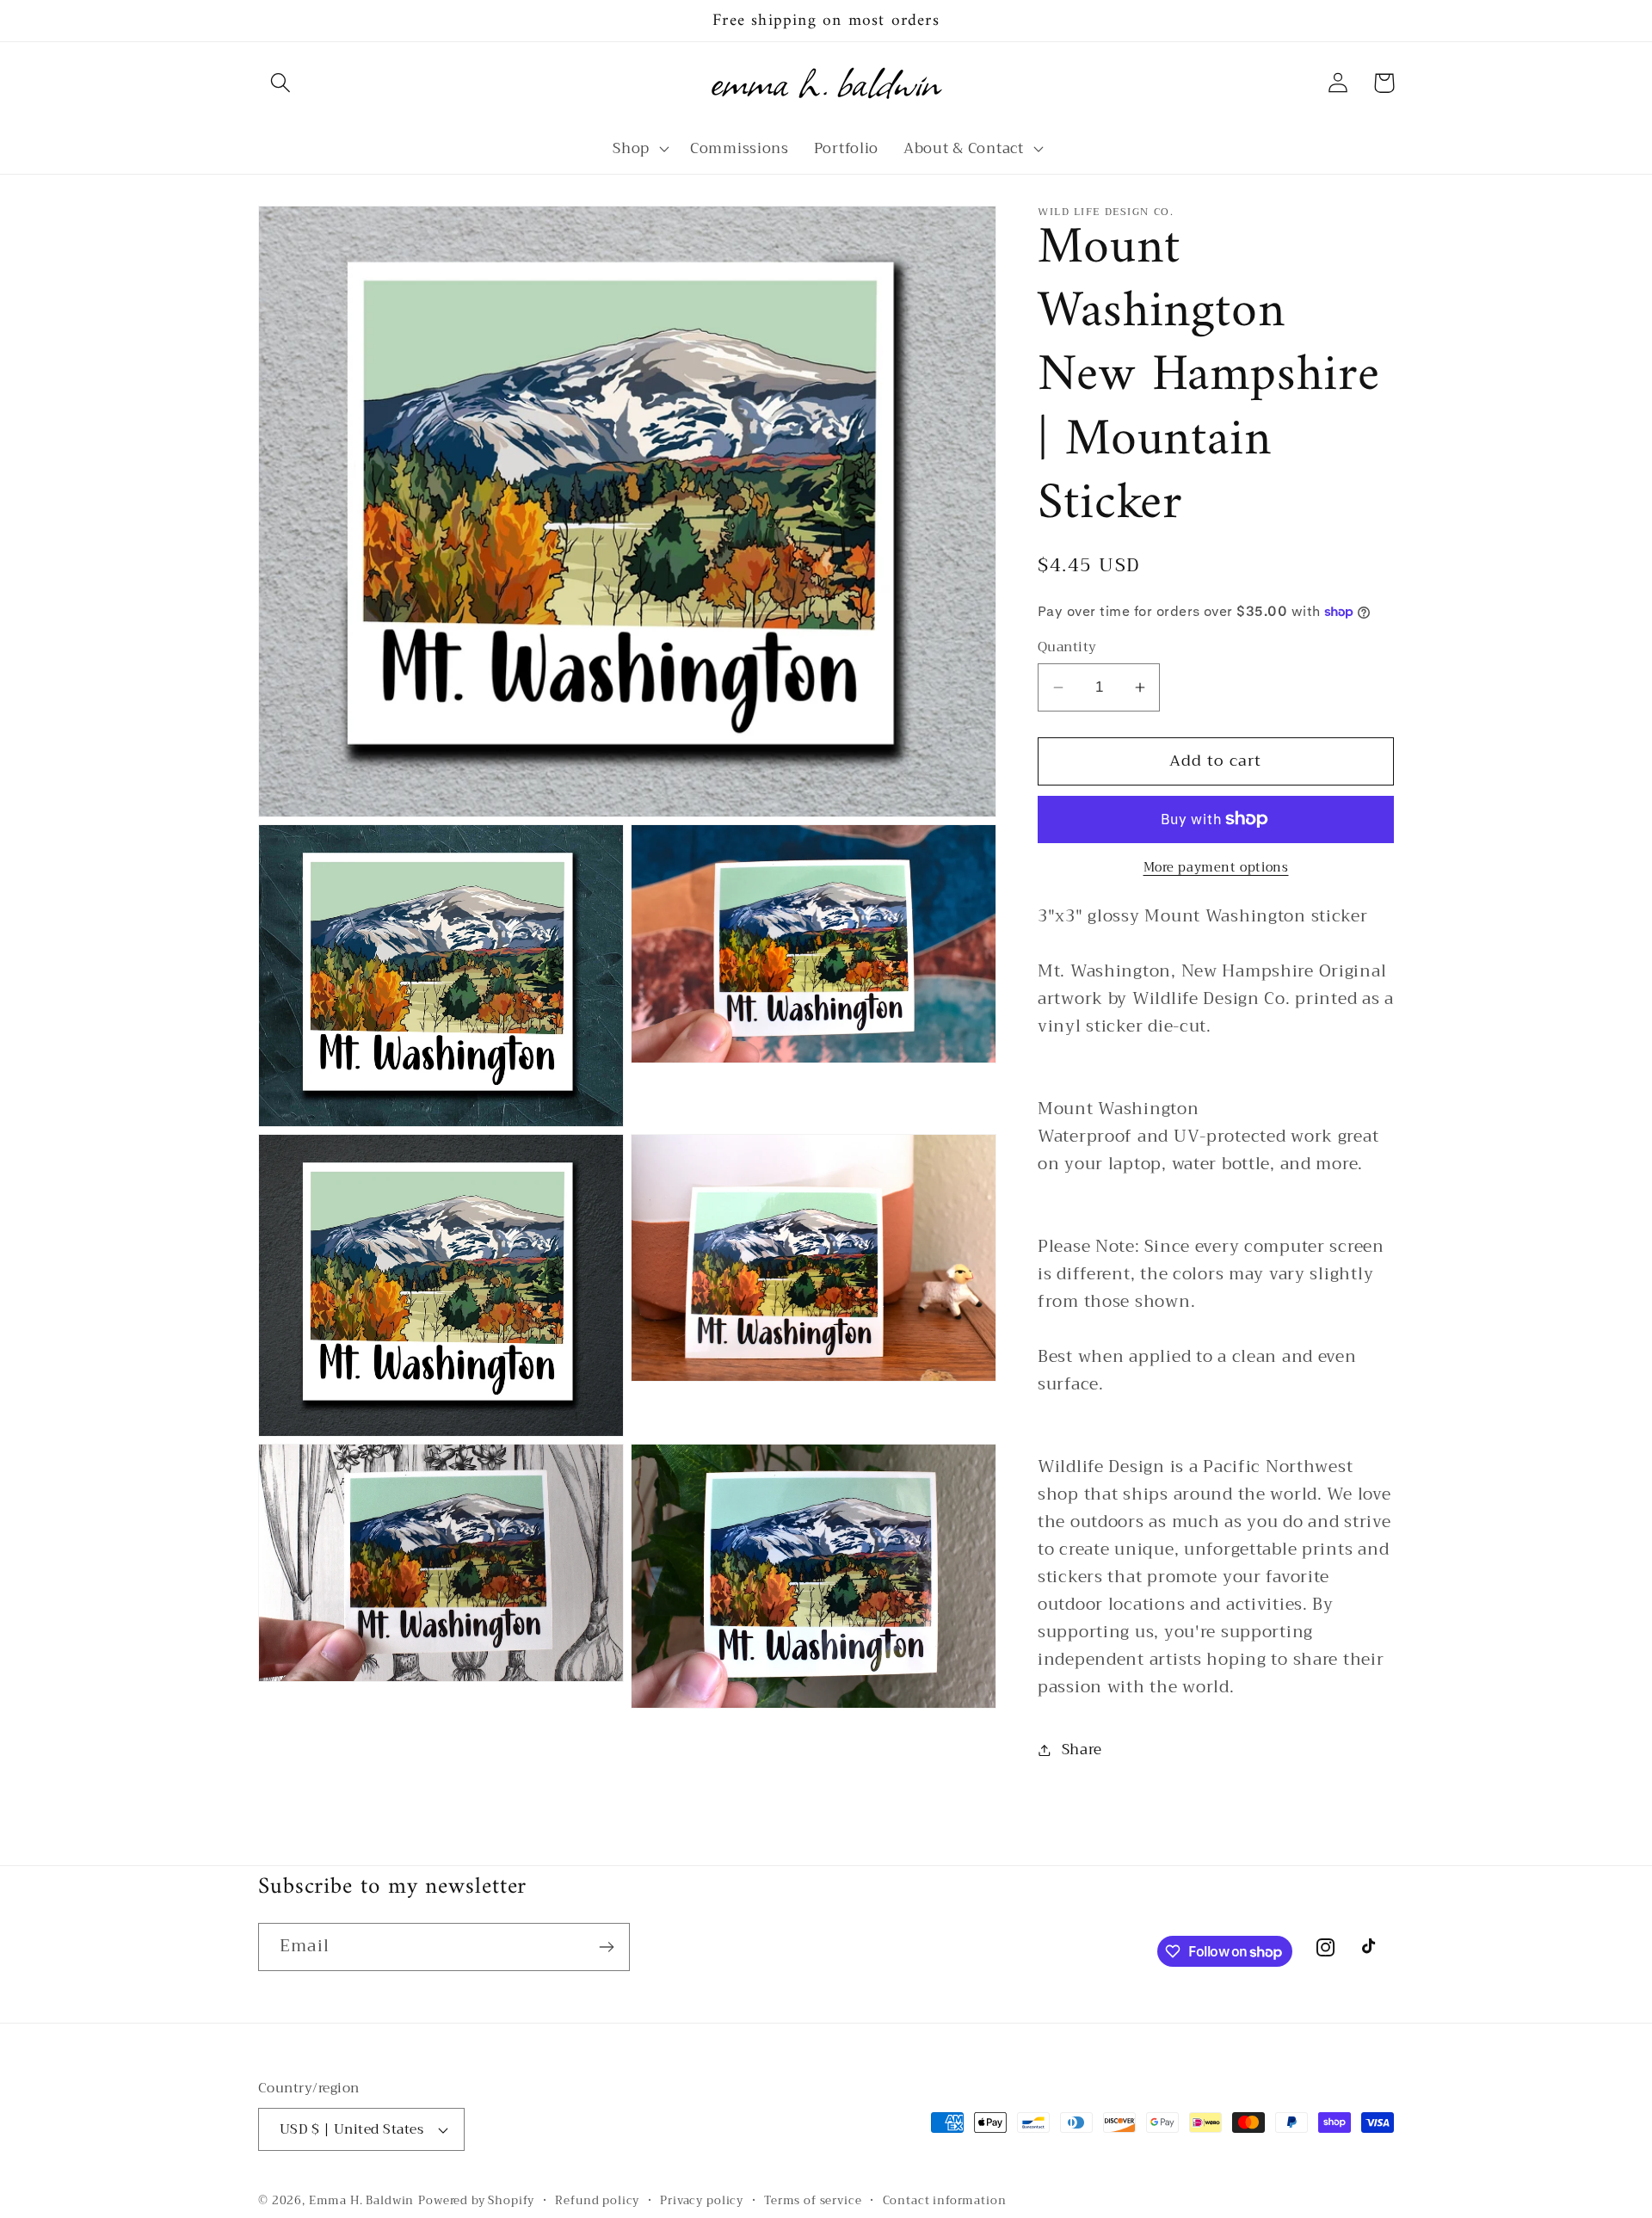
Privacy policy (702, 2201)
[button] (281, 83)
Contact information (945, 2201)
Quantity (1067, 647)
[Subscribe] (606, 1947)
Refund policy (597, 2201)
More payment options (1216, 868)
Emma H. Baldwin (362, 2200)
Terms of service (813, 2201)
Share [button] (1082, 1750)
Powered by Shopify (476, 2200)
